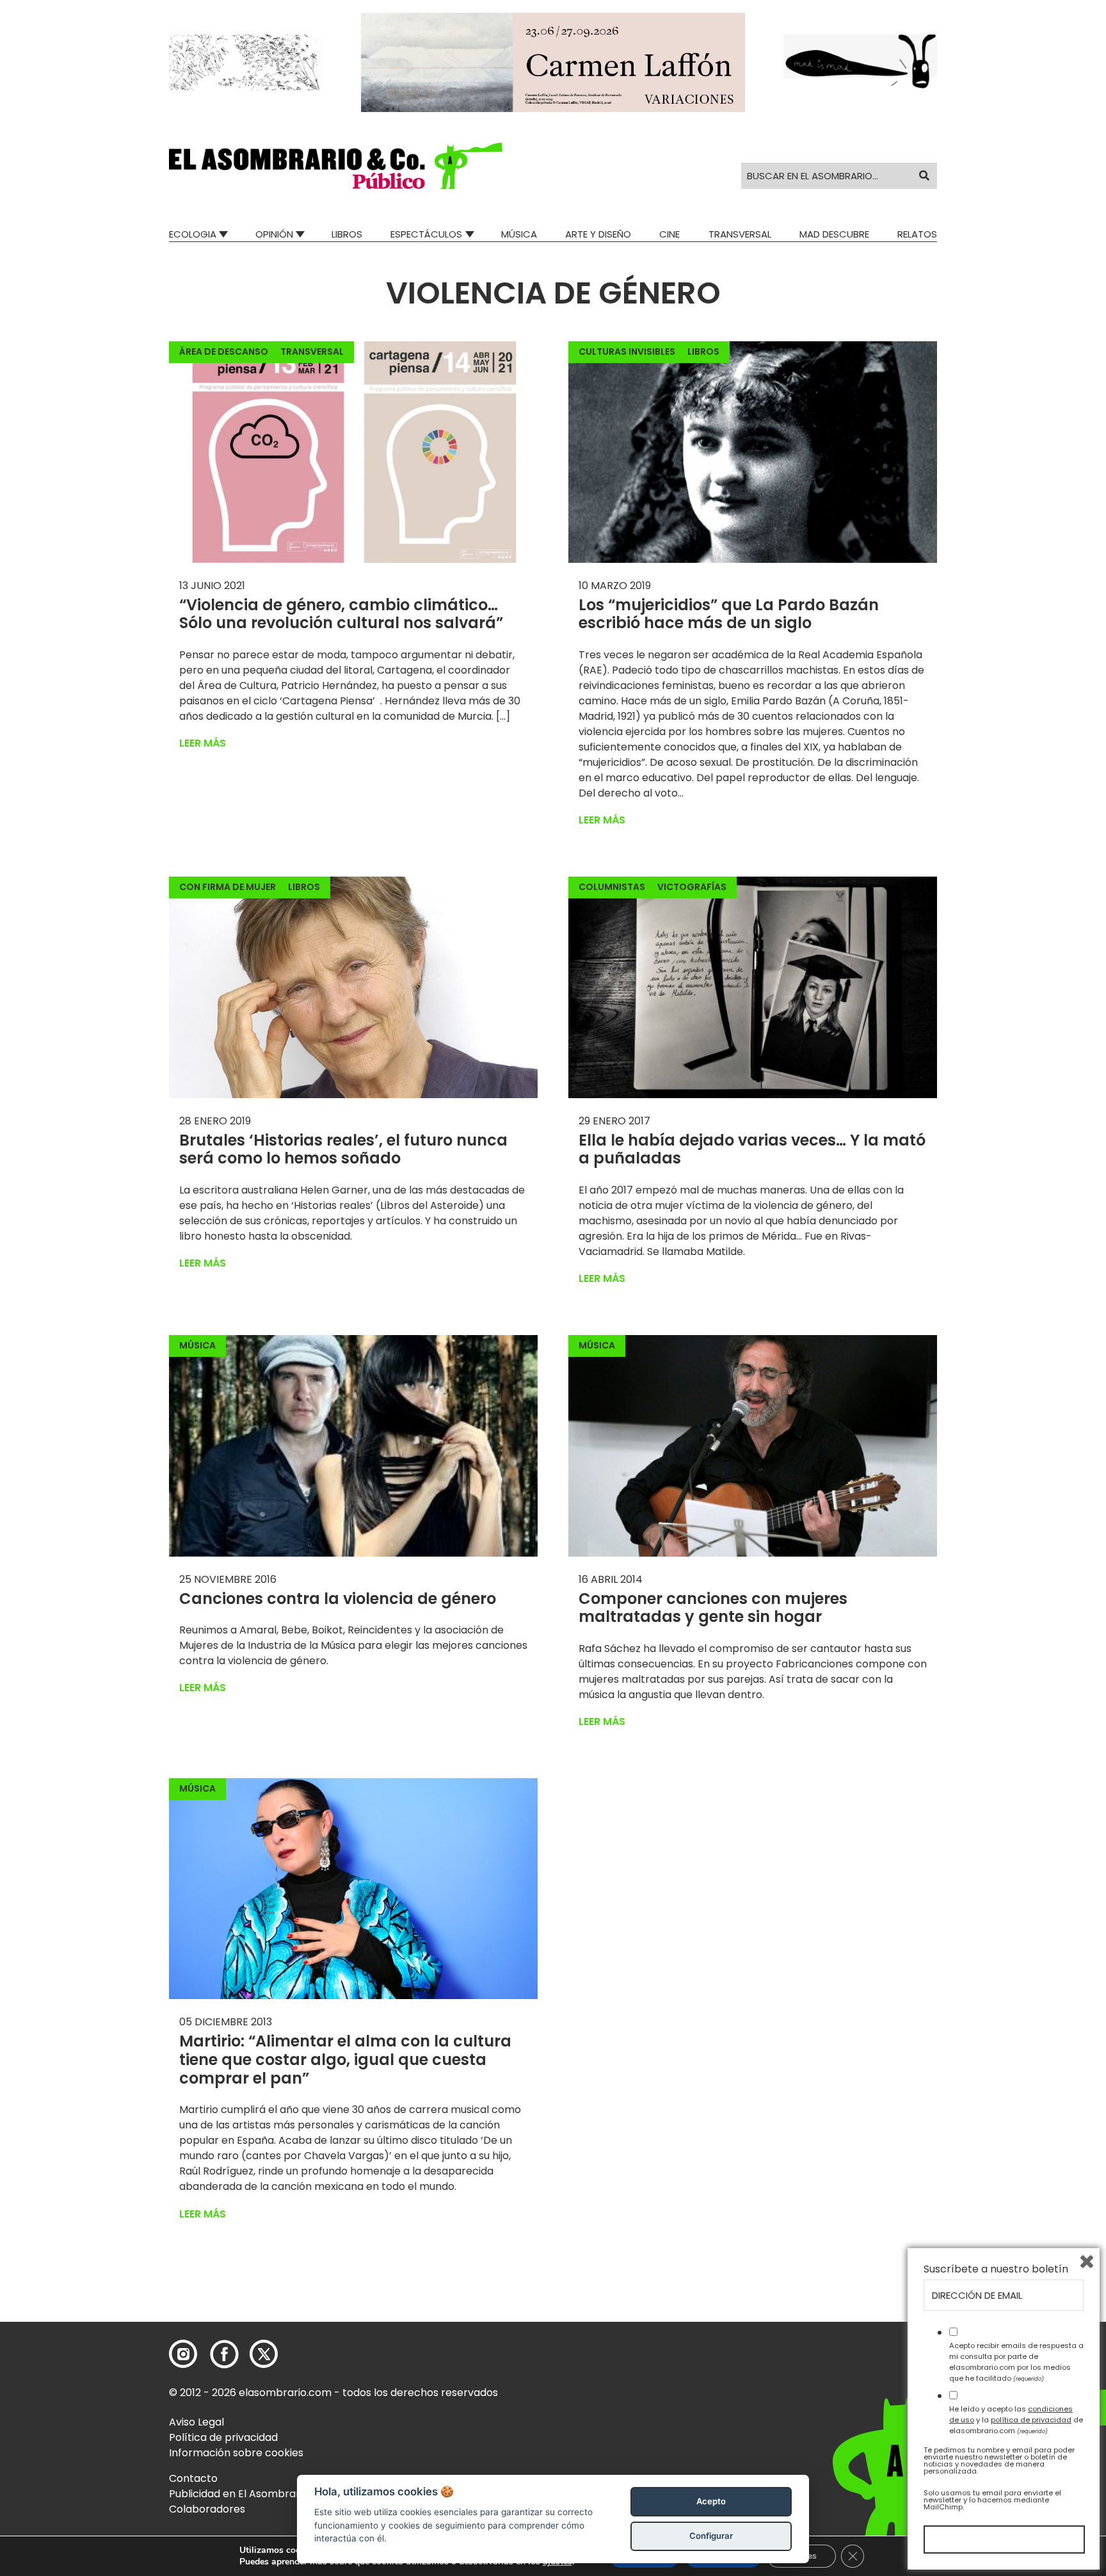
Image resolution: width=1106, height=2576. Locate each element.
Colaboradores (207, 2509)
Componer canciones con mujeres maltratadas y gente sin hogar (713, 1608)
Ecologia (193, 234)
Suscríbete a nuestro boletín (996, 2269)
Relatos (917, 234)
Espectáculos (426, 234)
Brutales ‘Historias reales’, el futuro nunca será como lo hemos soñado (343, 1149)
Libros (347, 234)
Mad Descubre (834, 234)
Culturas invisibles (627, 352)
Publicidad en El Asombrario (239, 2494)
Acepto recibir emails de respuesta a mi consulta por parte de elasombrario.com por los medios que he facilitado (1016, 2361)
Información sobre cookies (236, 2453)
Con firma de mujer (228, 887)
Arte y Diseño (598, 234)
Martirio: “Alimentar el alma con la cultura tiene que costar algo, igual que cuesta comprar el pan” (345, 2060)
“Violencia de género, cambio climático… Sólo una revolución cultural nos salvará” (341, 614)
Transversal (740, 234)
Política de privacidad (223, 2437)
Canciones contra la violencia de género (338, 1599)
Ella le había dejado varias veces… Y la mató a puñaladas (752, 1149)
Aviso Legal (196, 2422)
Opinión (274, 234)
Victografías (692, 887)
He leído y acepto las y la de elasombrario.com (1016, 2420)
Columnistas (612, 887)
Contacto (193, 2478)
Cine (669, 234)
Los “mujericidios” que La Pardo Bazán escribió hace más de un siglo (729, 614)
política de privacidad (1031, 2420)
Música (519, 234)
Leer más (203, 743)
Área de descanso (224, 352)
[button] (336, 166)
